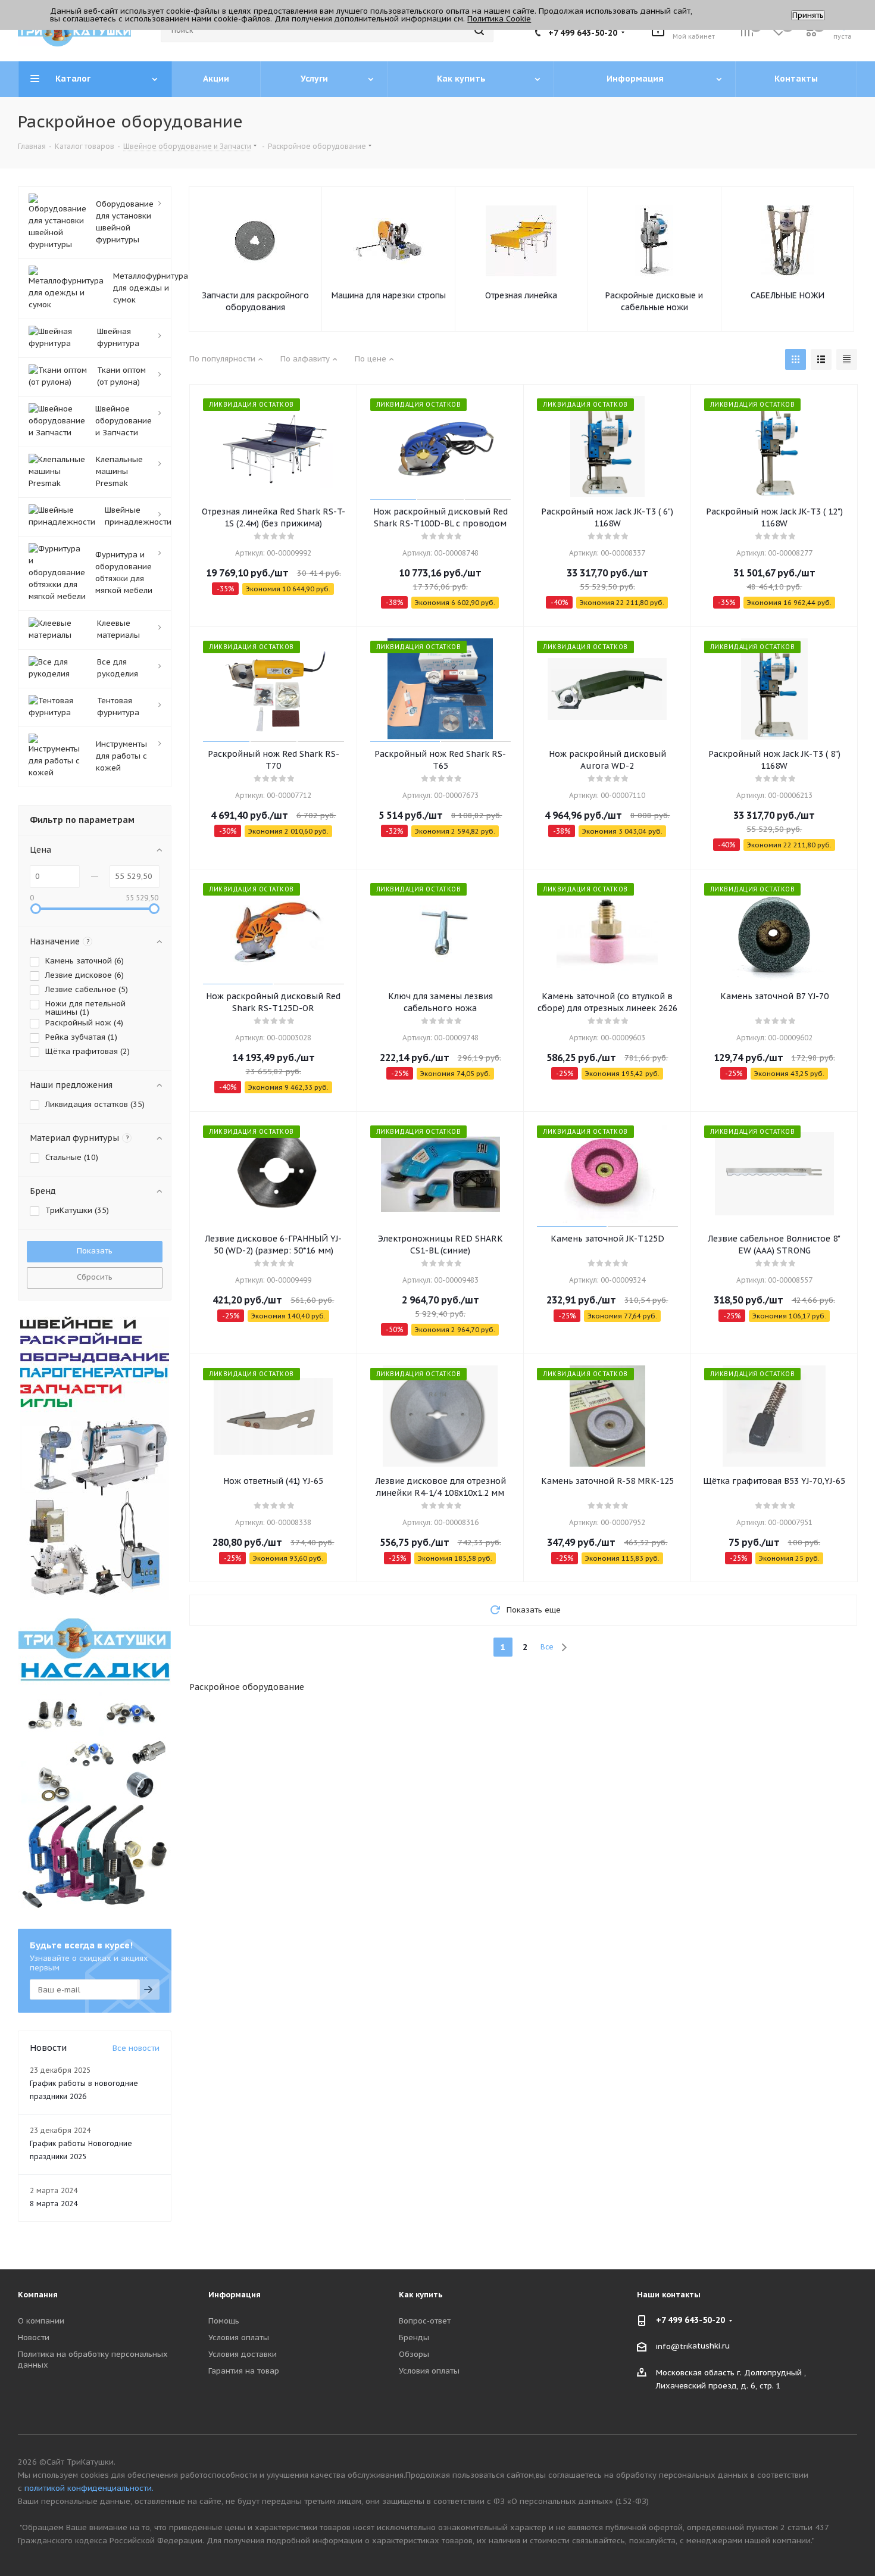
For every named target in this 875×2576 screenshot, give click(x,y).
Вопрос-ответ (425, 2321)
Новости (34, 2338)
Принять (808, 15)
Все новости (136, 2048)
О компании (41, 2321)
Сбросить (95, 1277)
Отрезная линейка (521, 295)
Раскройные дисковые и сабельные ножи (654, 301)
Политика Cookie (499, 19)
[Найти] (479, 30)
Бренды (414, 2338)
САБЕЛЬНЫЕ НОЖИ (787, 295)
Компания (38, 2295)
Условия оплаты (239, 2338)
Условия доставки (243, 2354)
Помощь (224, 2321)
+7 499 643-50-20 (583, 33)
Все (547, 1647)
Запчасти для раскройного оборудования (255, 301)
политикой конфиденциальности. (89, 2488)
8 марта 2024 (54, 2204)
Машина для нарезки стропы (389, 295)
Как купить (421, 2295)
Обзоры (414, 2354)
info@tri (672, 2346)
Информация (235, 2295)
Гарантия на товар (244, 2371)
